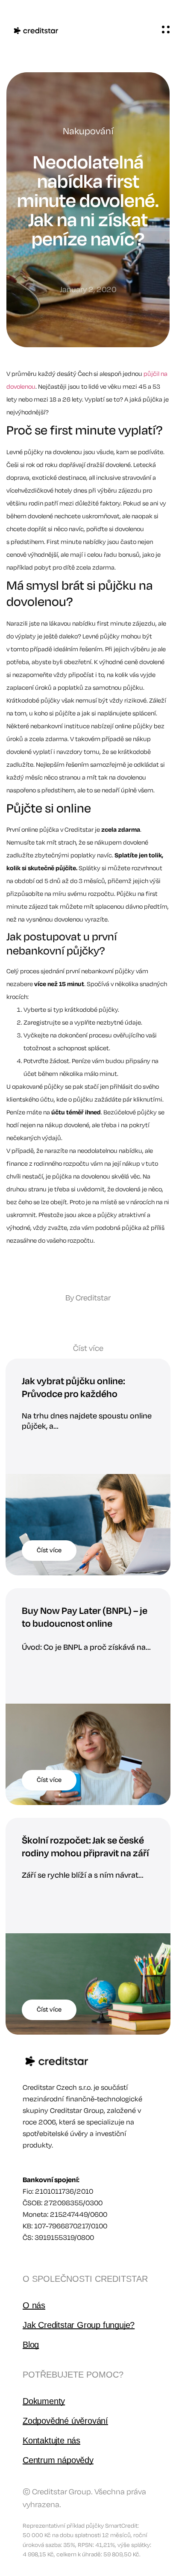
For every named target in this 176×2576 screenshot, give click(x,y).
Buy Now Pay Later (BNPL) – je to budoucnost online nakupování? (85, 1624)
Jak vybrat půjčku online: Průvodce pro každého (73, 1388)
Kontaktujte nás (51, 2440)
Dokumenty (44, 2401)
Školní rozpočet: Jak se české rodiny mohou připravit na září (85, 1847)
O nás (34, 2305)
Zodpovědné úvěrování (65, 2421)
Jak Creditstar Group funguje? (79, 2325)
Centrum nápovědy (58, 2460)
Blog (31, 2345)
